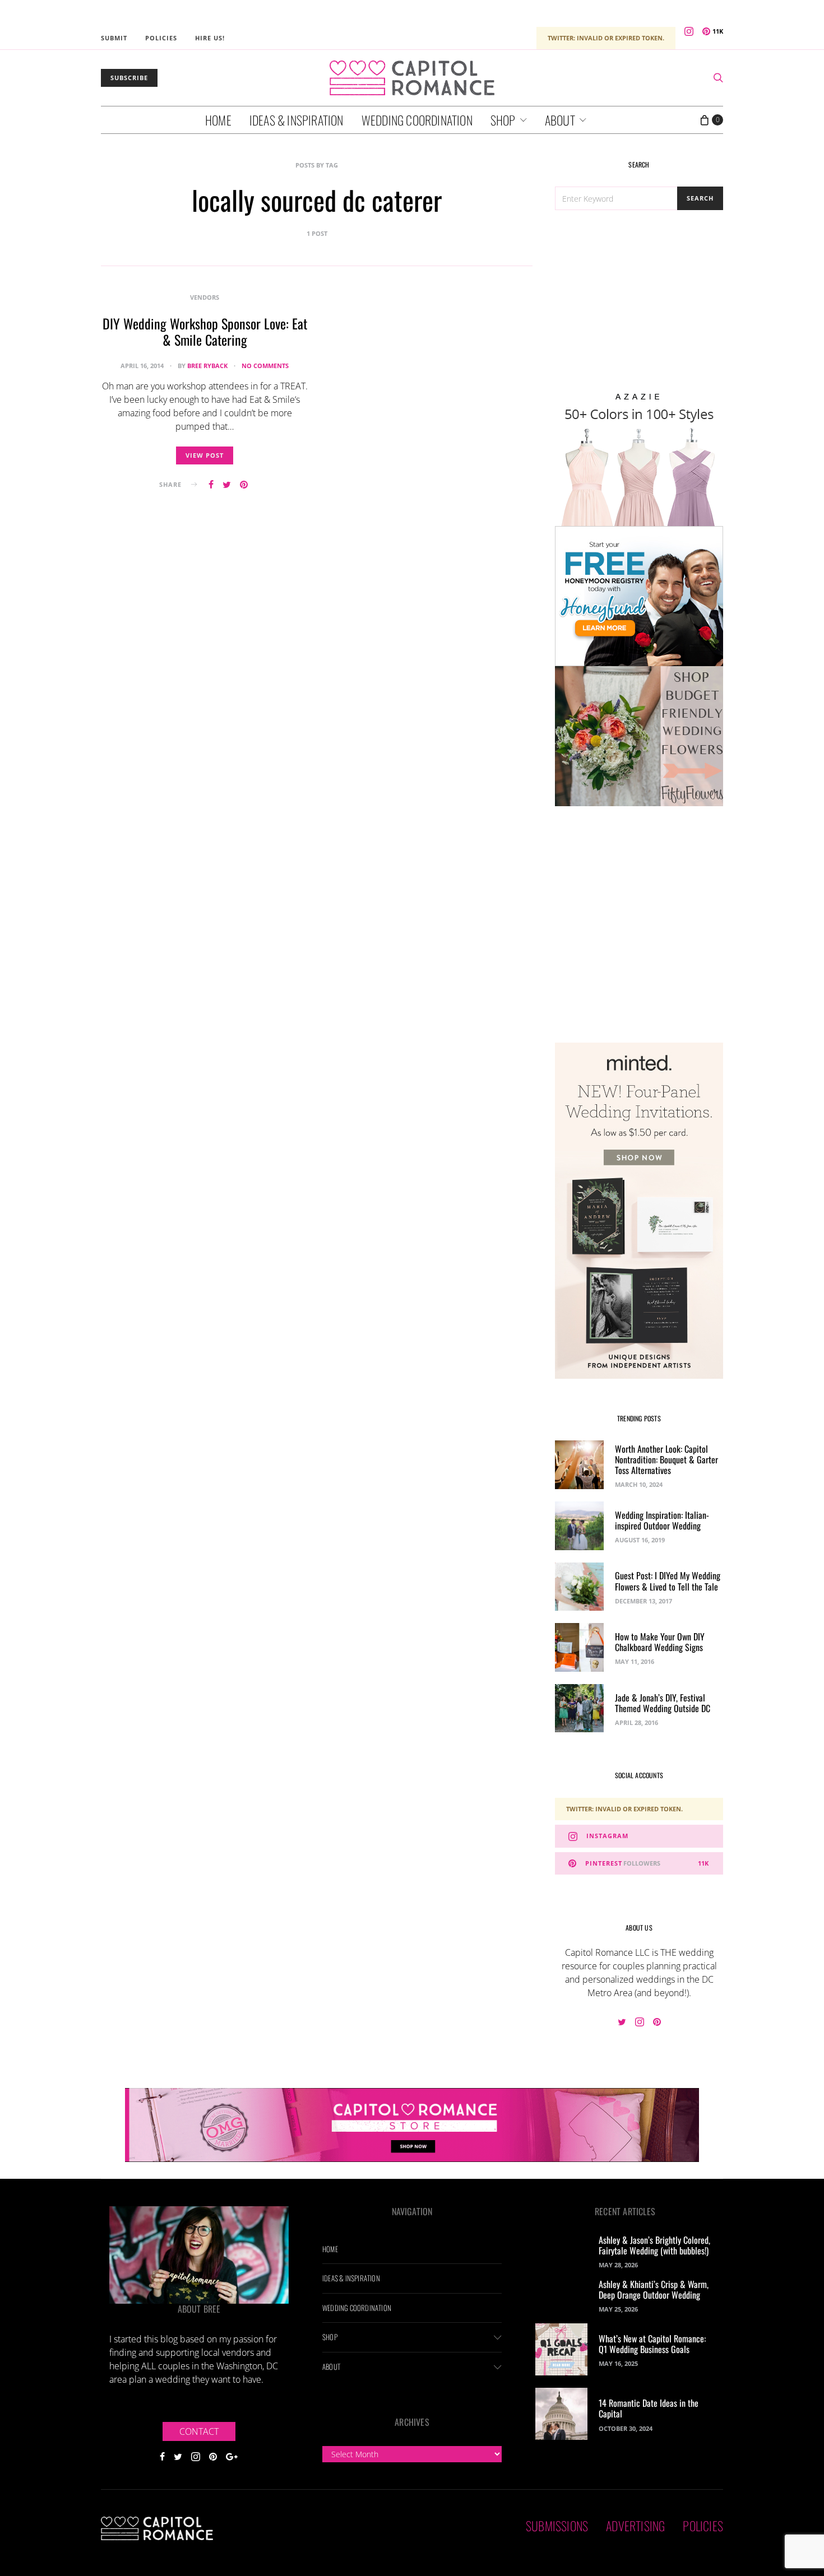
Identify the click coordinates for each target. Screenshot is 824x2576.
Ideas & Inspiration (297, 120)
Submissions (557, 2526)
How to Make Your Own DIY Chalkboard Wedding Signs (660, 1642)
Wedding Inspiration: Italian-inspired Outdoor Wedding (662, 1520)
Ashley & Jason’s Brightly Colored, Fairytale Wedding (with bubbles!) (654, 2245)
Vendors (205, 297)
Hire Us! (210, 38)
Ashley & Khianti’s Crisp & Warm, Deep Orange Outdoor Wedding (654, 2289)
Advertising (635, 2526)
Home (218, 120)
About (560, 120)
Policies (161, 38)
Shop (503, 120)
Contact (199, 2431)
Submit (114, 38)
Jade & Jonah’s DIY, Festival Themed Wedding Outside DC (663, 1703)
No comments (265, 366)
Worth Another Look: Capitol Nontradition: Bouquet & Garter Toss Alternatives (666, 1459)
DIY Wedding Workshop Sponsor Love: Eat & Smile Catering (205, 331)
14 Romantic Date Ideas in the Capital (649, 2408)
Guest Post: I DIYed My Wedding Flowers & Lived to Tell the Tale (668, 1581)
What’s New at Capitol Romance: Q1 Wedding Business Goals (652, 2344)
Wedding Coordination (417, 120)
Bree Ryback (207, 366)
